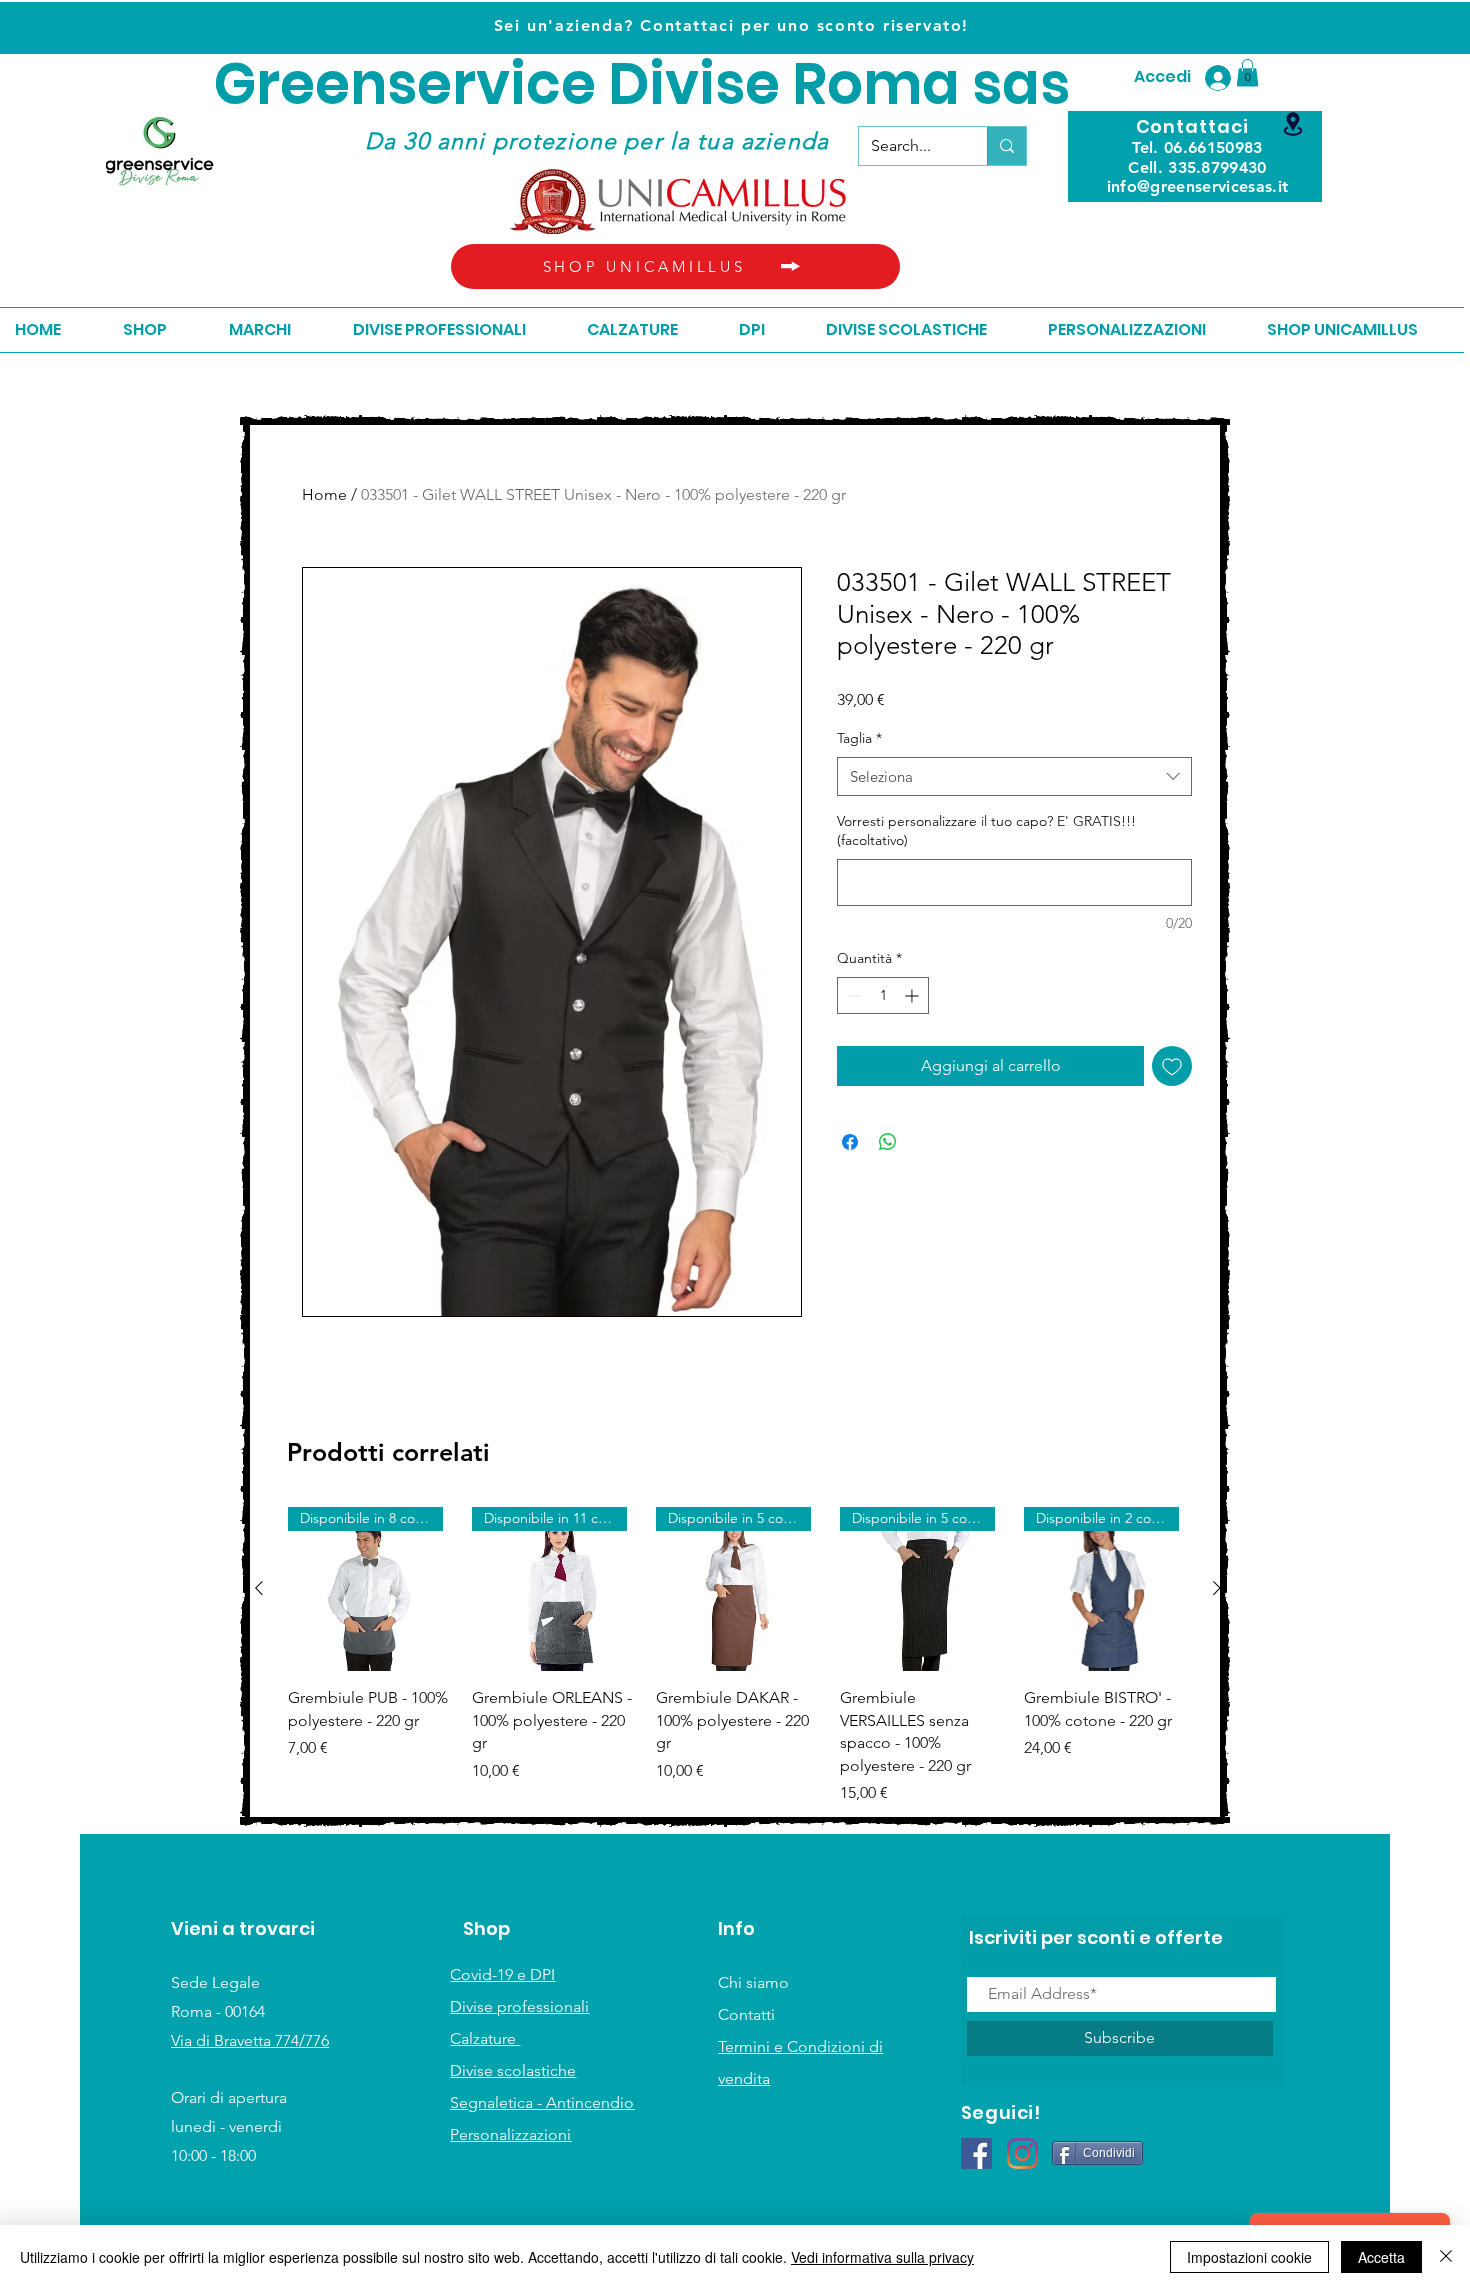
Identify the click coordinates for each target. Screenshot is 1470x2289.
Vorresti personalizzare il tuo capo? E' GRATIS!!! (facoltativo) (986, 831)
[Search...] (1006, 146)
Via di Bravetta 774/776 (250, 2040)
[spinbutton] (883, 995)
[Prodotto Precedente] (259, 1588)
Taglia (859, 738)
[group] (738, 1656)
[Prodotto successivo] (1217, 1588)
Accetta (1381, 2257)
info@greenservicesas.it (1197, 186)
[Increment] (913, 995)
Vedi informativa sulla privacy (882, 2257)
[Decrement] (852, 995)
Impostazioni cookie (1249, 2257)
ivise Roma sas (859, 84)
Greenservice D (431, 84)
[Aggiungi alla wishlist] (1172, 1066)
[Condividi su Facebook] (850, 1142)
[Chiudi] (1446, 2257)
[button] (1247, 72)
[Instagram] (1022, 2153)
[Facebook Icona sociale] (976, 2153)
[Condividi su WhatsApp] (888, 1142)
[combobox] (1014, 776)
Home (324, 494)
